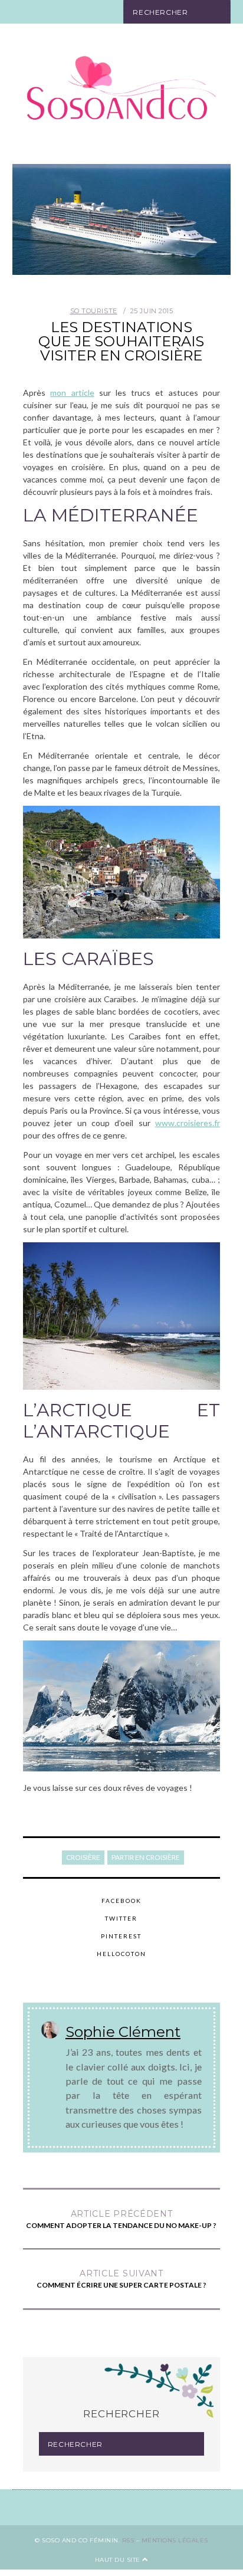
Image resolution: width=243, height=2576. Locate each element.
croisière (83, 1857)
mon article (72, 393)
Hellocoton (121, 1954)
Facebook (121, 1901)
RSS (128, 2540)
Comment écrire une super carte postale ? (121, 2279)
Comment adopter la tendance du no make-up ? (121, 2219)
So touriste (94, 311)
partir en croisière (146, 1857)
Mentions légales (175, 2540)
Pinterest (121, 1936)
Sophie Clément (123, 2032)
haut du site (119, 2560)
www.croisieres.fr (188, 1123)
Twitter (121, 1918)
